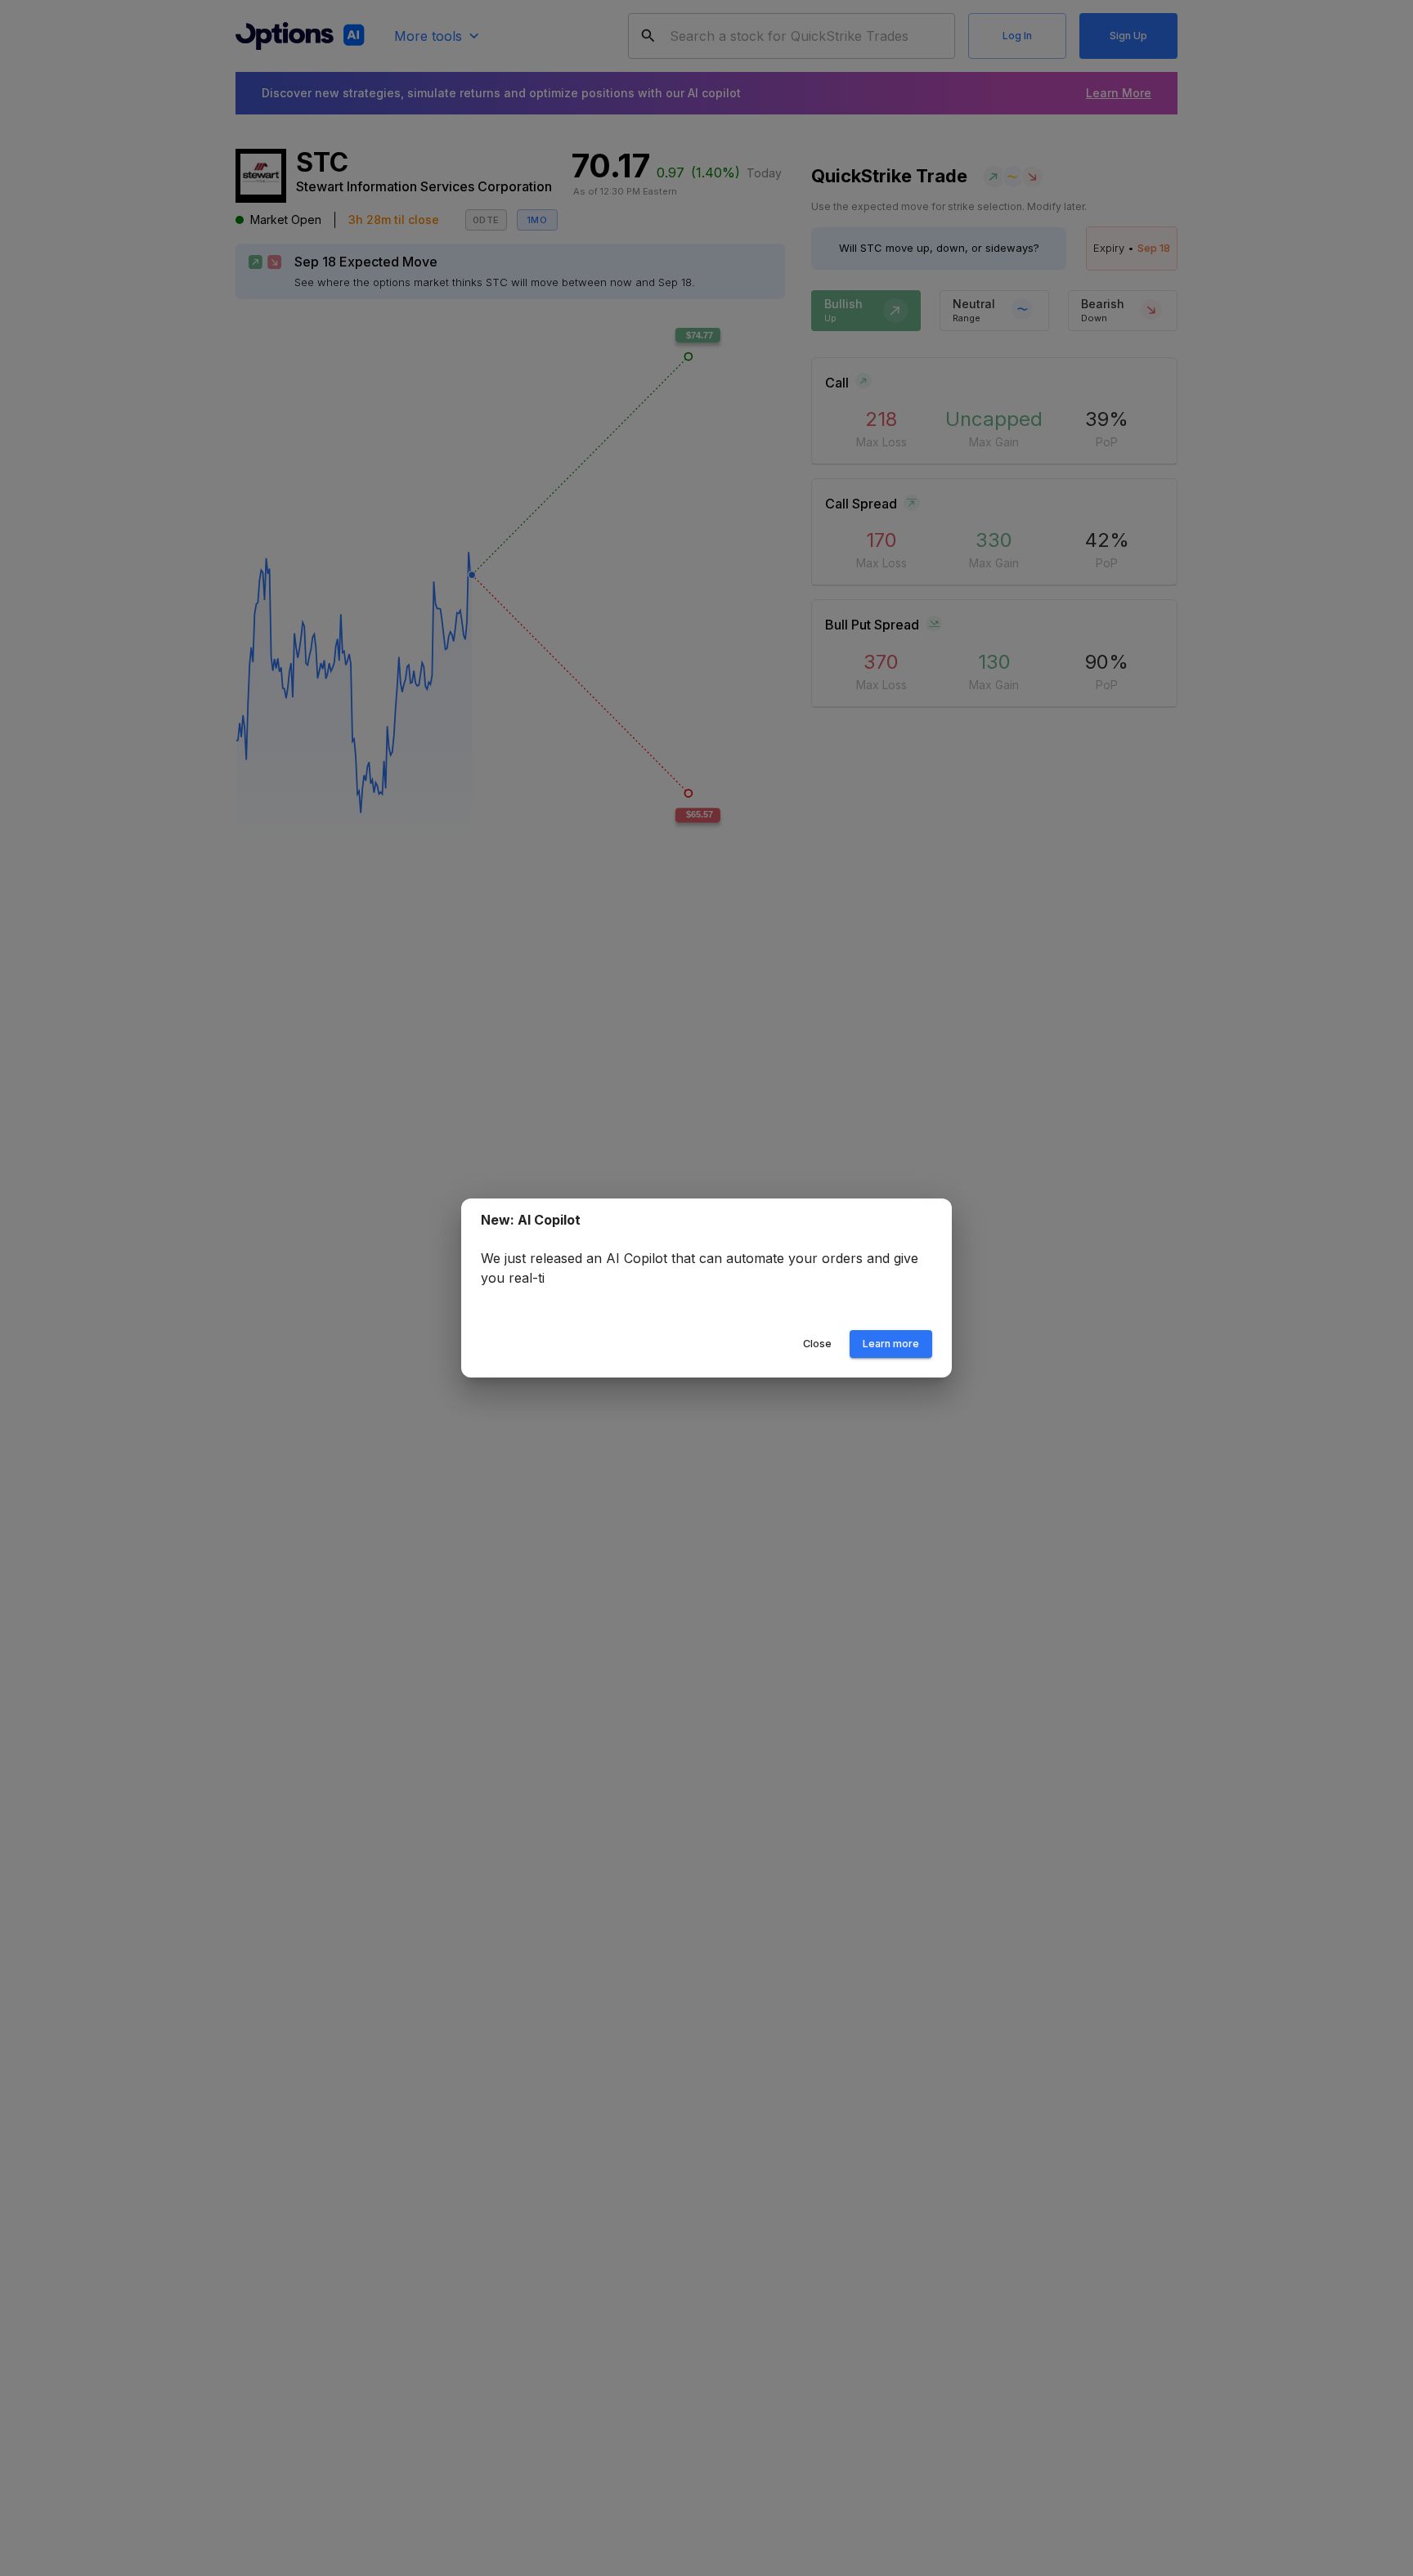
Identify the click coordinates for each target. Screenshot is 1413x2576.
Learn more (891, 1344)
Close (817, 1344)
